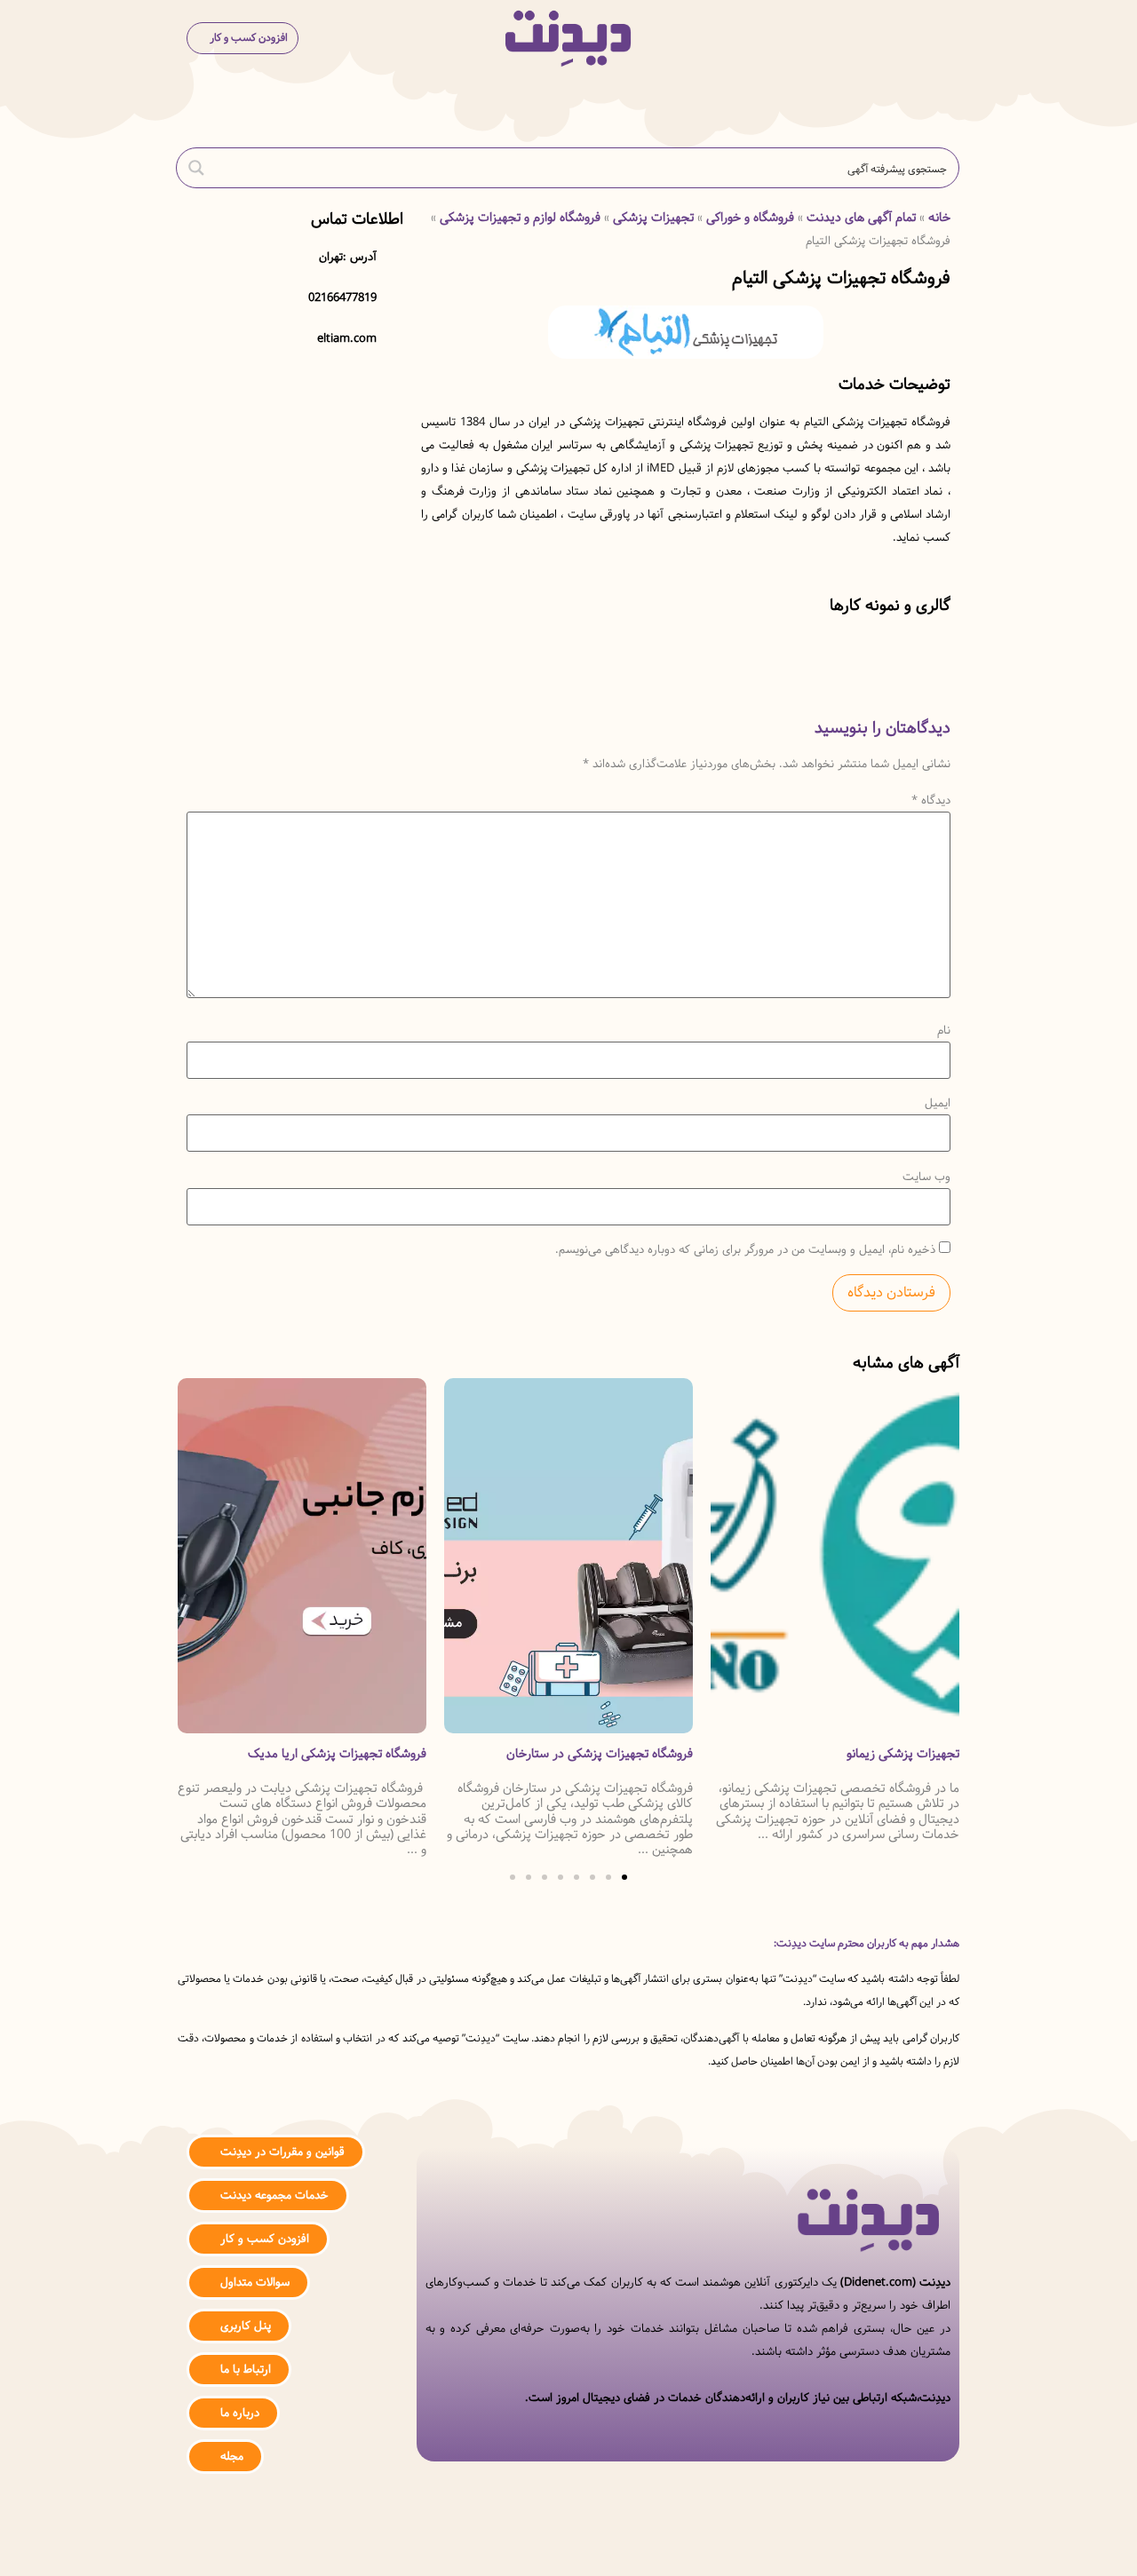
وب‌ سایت (926, 1177)
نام (944, 1030)
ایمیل (938, 1103)
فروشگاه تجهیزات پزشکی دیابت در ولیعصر (317, 1754)
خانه (939, 218)
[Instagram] (622, 2543)
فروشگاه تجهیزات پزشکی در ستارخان (866, 1754)
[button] (936, 39)
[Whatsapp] (569, 2543)
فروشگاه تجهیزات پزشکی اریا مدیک (604, 1754)
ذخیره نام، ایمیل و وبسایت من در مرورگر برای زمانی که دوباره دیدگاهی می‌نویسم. (745, 1250)
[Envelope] (516, 2543)
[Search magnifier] (196, 168)
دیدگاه (931, 801)
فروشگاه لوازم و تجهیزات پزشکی (520, 218)
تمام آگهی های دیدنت (861, 218)
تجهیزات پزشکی (653, 218)
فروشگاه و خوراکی (750, 218)
